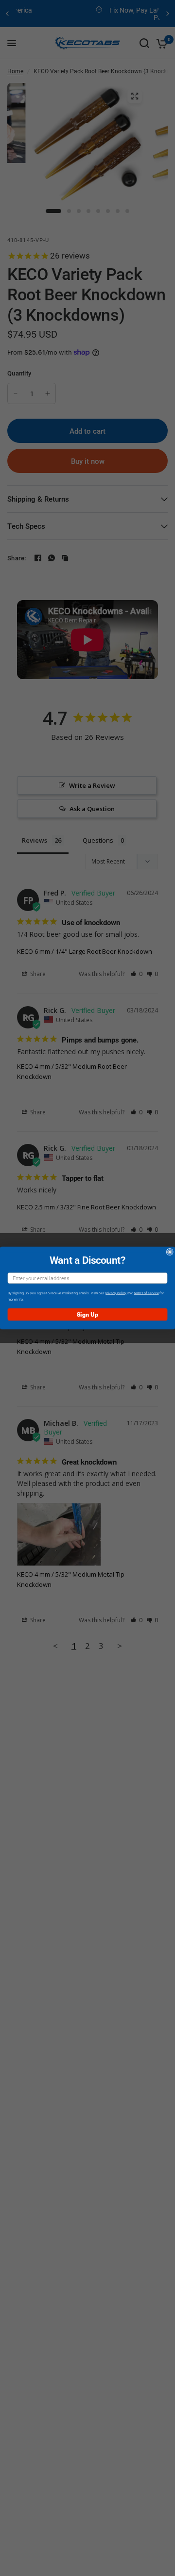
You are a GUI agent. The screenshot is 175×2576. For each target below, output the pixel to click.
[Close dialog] (170, 1252)
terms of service (147, 1293)
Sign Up (88, 1314)
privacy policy (116, 1293)
